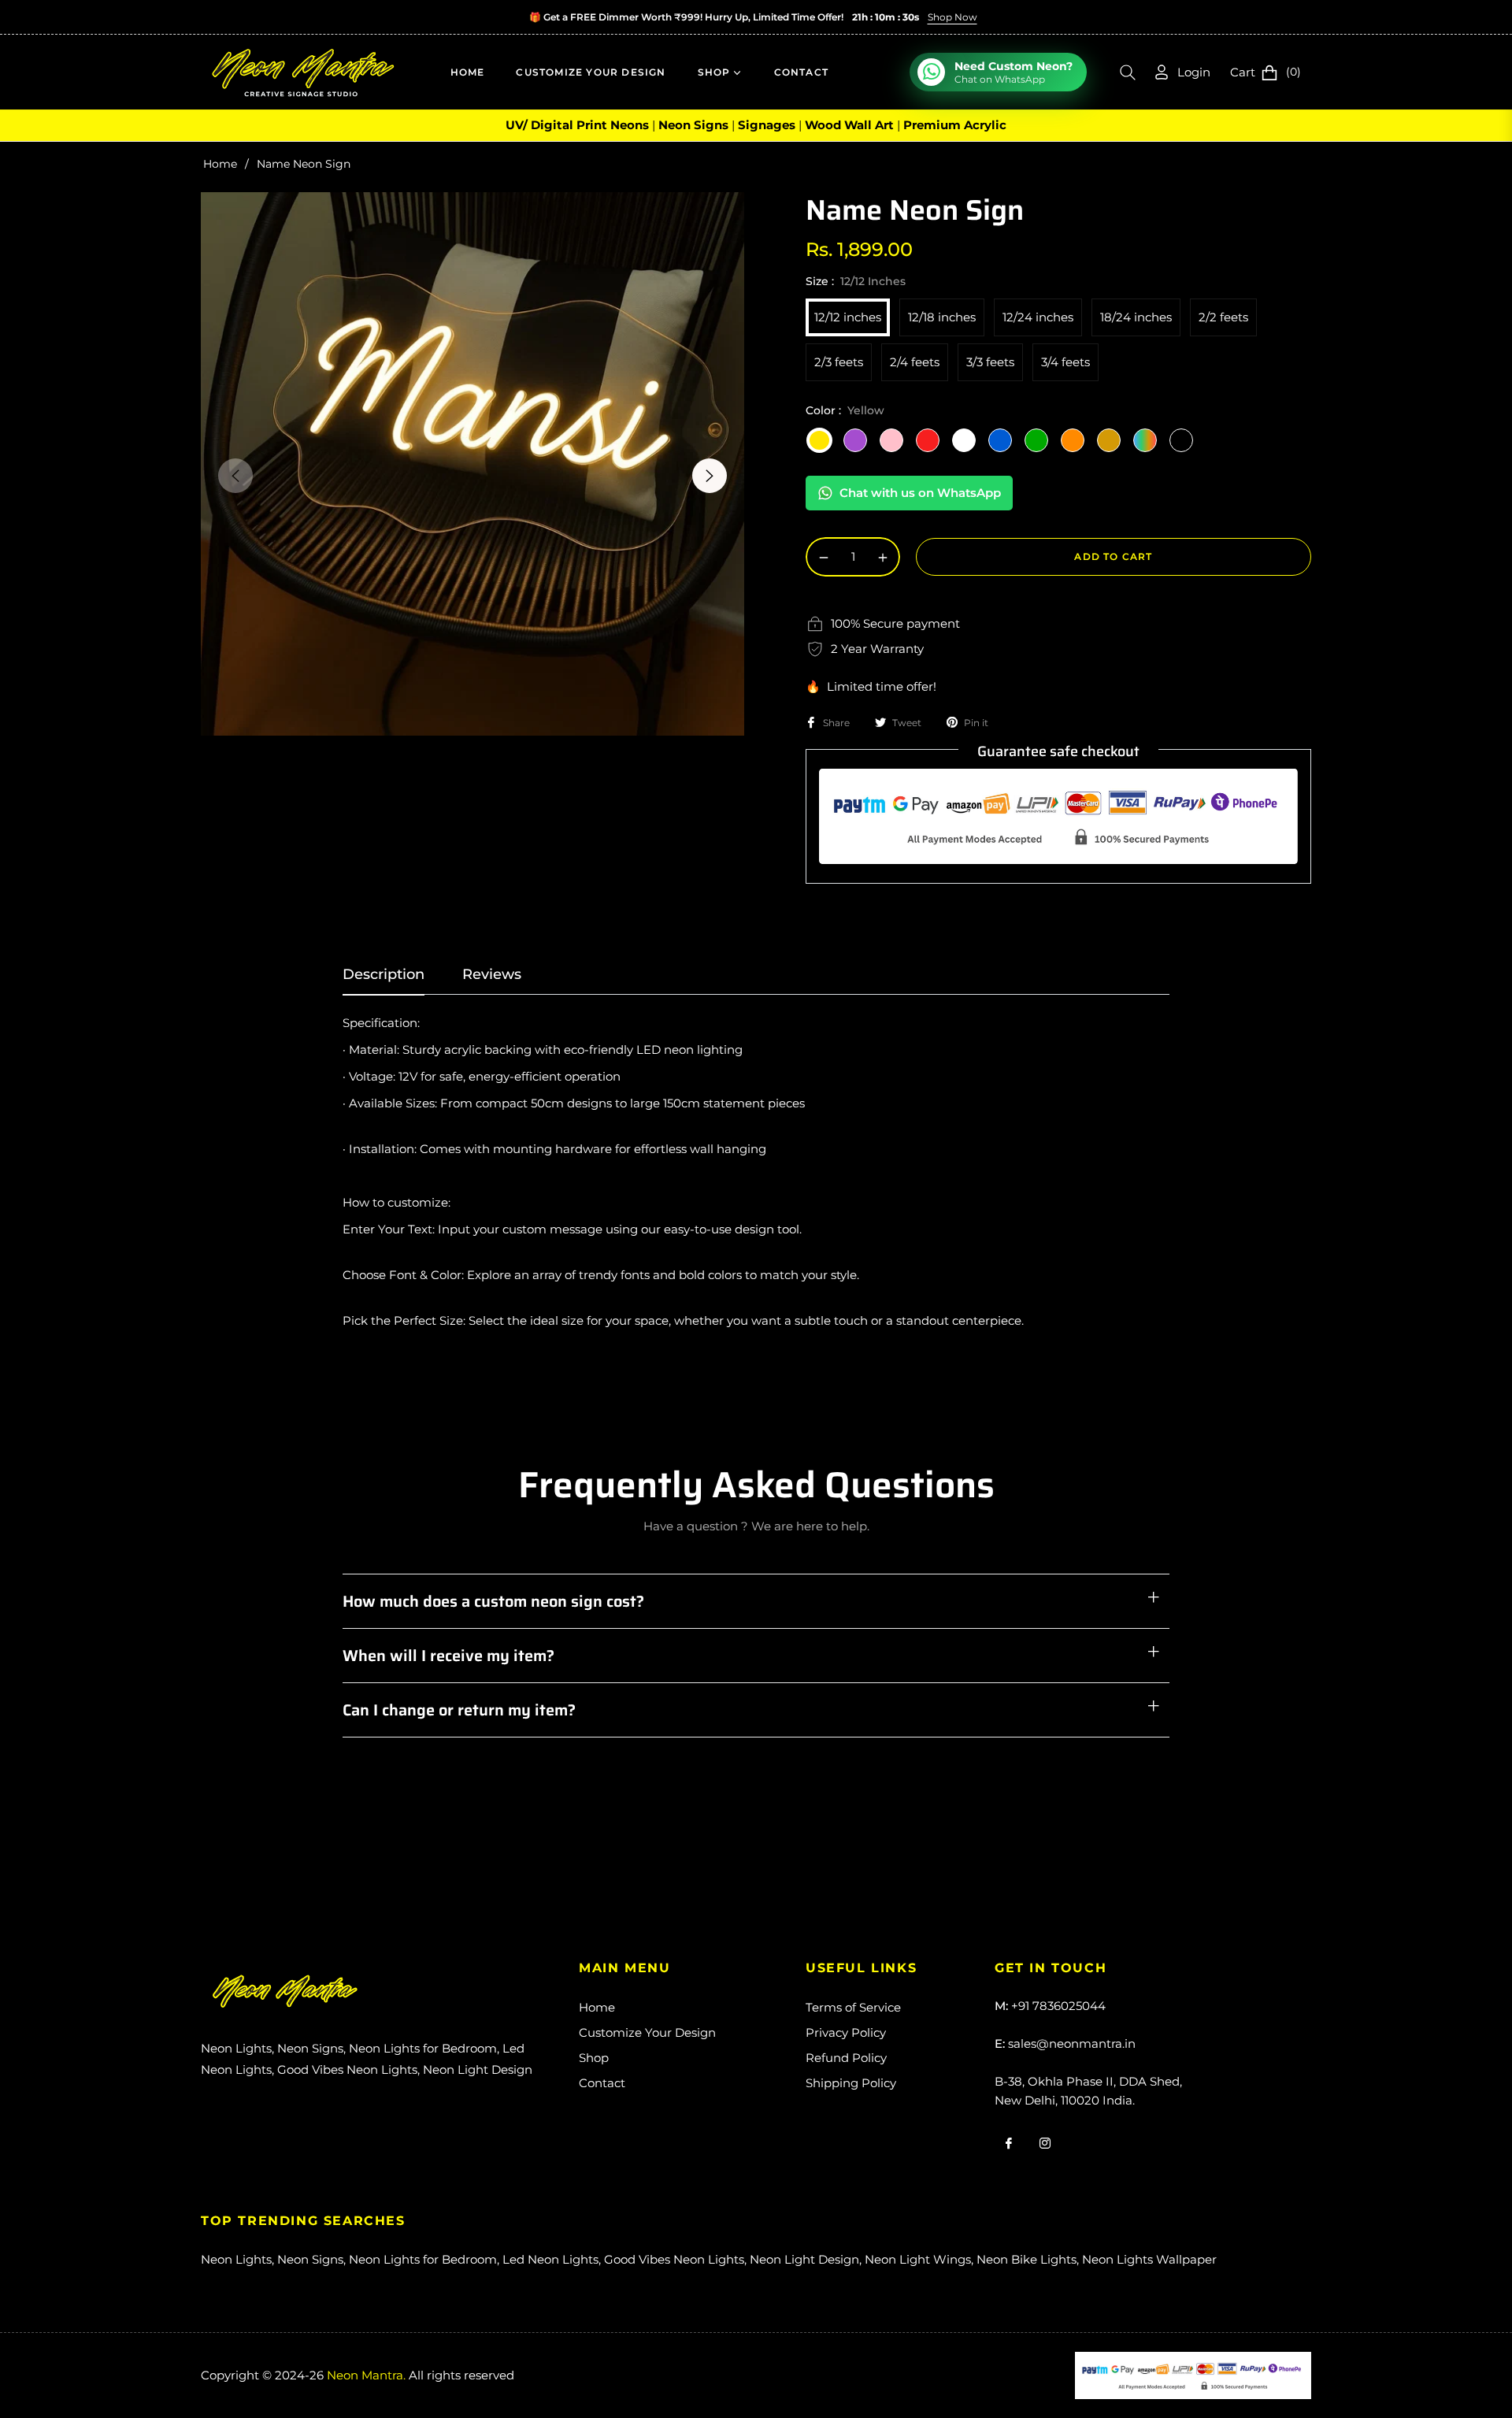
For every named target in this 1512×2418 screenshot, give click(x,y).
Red (928, 440)
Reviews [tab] (492, 974)
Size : (856, 281)
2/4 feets (915, 362)
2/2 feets (1223, 317)
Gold (1109, 440)
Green (1036, 440)
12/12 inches (848, 317)
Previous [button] (235, 476)
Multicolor (1145, 440)
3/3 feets (990, 362)
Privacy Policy (846, 2032)
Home (220, 164)
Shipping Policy (851, 2083)
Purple (855, 440)
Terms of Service (853, 2007)
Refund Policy (846, 2058)
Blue (1000, 440)
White (964, 440)
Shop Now (952, 17)
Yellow (819, 440)
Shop (594, 2058)
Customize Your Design (647, 2032)
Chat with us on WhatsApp (920, 493)
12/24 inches (1038, 317)
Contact (602, 2083)
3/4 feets (1065, 362)
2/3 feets (839, 362)
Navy (1181, 440)
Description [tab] (384, 974)
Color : (845, 410)
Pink (891, 440)
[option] (472, 464)
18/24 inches (1136, 317)
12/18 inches (942, 317)
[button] (1128, 72)
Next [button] (710, 476)
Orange (1073, 440)
